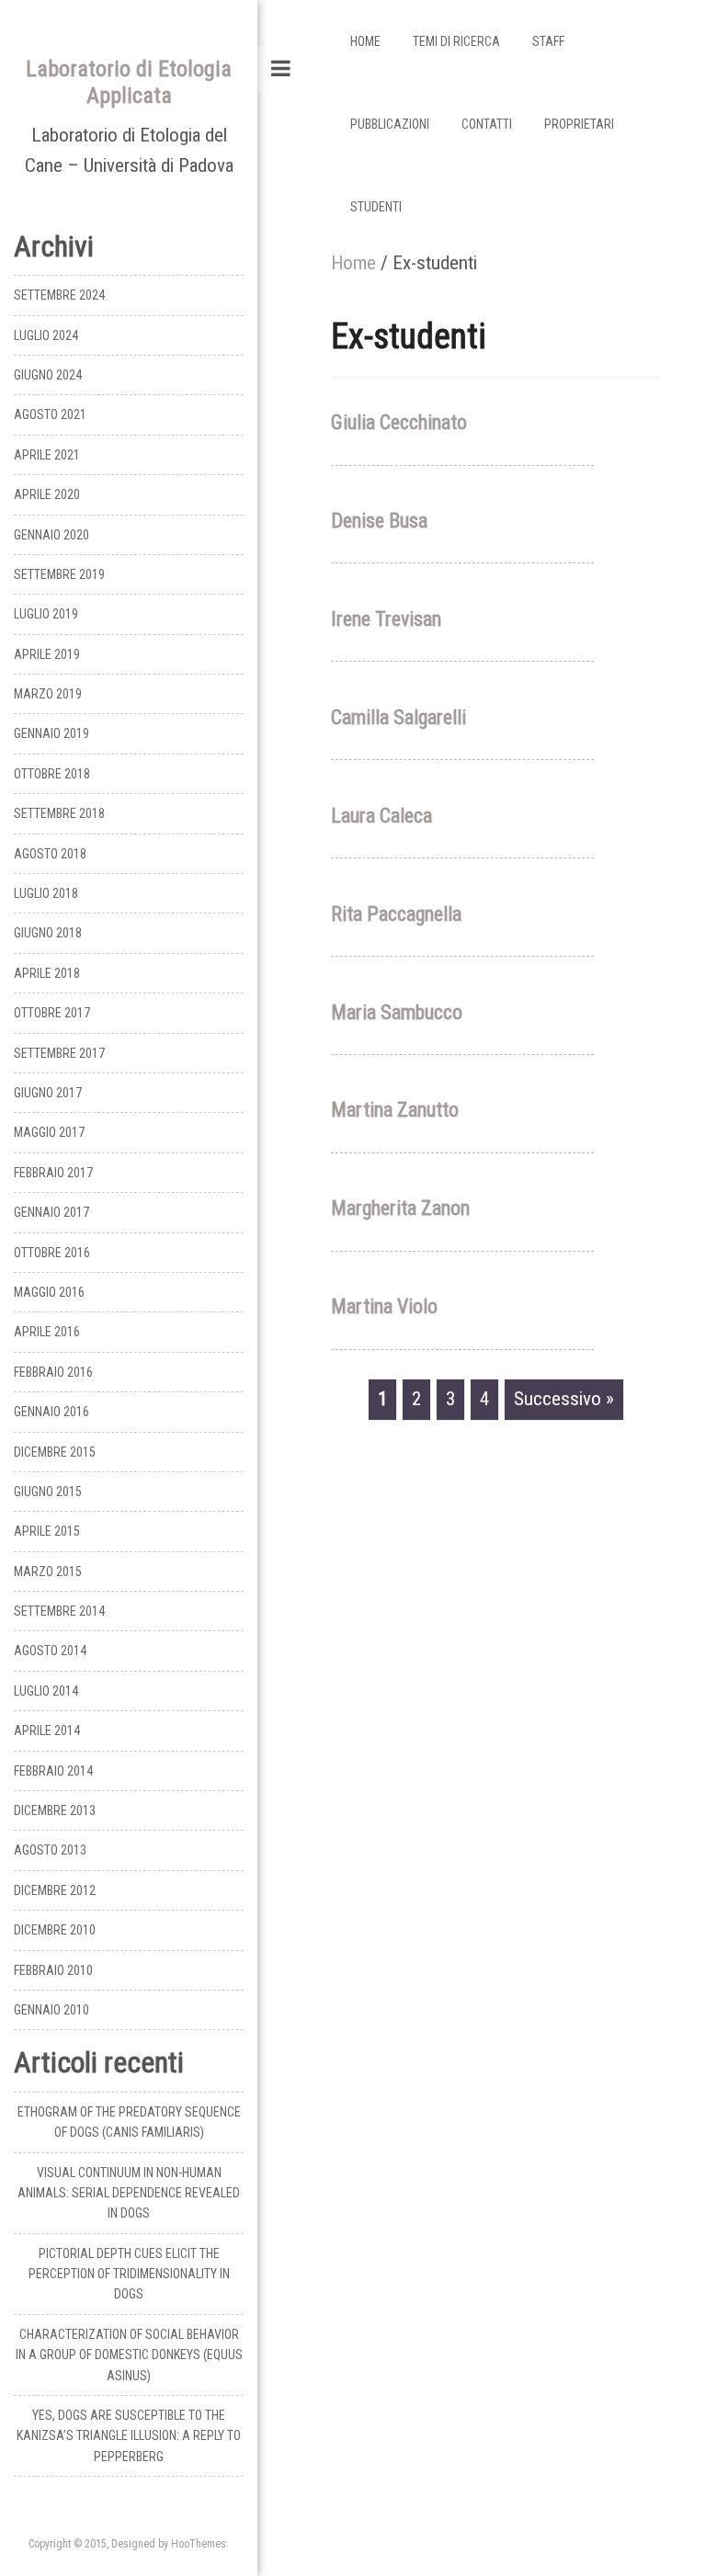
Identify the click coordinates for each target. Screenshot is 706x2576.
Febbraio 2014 (53, 1771)
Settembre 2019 (59, 574)
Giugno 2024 (48, 375)
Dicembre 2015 (55, 1452)
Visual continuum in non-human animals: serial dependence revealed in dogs (129, 2193)
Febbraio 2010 (53, 1970)
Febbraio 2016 (53, 1372)
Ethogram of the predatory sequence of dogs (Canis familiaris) (129, 2122)
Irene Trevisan (386, 619)
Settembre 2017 (59, 1053)
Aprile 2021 (47, 455)
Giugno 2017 (48, 1093)
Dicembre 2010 (55, 1930)
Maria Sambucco (397, 1012)
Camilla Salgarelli (399, 717)
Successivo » (564, 1399)
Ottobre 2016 (52, 1253)
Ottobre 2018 (52, 774)
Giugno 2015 (48, 1492)
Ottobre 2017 (52, 1013)
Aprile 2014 (47, 1731)
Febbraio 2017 (53, 1173)
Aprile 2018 (47, 973)
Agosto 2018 (50, 854)
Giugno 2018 (48, 933)
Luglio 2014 (46, 1691)
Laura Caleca (381, 816)
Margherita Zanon (400, 1208)
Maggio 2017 (49, 1132)
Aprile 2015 (47, 1531)
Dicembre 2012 (55, 1890)
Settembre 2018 (59, 813)
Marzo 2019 (48, 694)
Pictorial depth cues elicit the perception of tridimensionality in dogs (129, 2274)
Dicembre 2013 (55, 1810)
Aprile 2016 (47, 1332)
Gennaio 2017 (51, 1212)
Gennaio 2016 (51, 1412)
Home (353, 263)
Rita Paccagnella (396, 914)
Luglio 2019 (46, 614)
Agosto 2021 (50, 414)
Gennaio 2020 (51, 535)
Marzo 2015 (48, 1572)
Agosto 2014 (50, 1651)
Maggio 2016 (49, 1292)
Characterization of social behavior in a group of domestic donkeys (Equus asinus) (129, 2355)
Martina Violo (384, 1306)
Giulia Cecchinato (399, 422)
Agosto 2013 (50, 1850)
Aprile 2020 (47, 494)
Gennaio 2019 (51, 733)
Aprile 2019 (47, 654)
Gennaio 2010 (51, 2010)
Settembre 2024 (59, 295)
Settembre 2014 (59, 1611)
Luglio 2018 (46, 893)
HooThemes (199, 2544)
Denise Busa (379, 521)
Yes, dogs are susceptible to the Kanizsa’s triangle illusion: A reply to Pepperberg (129, 2436)
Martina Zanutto (395, 1110)
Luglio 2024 (46, 335)
